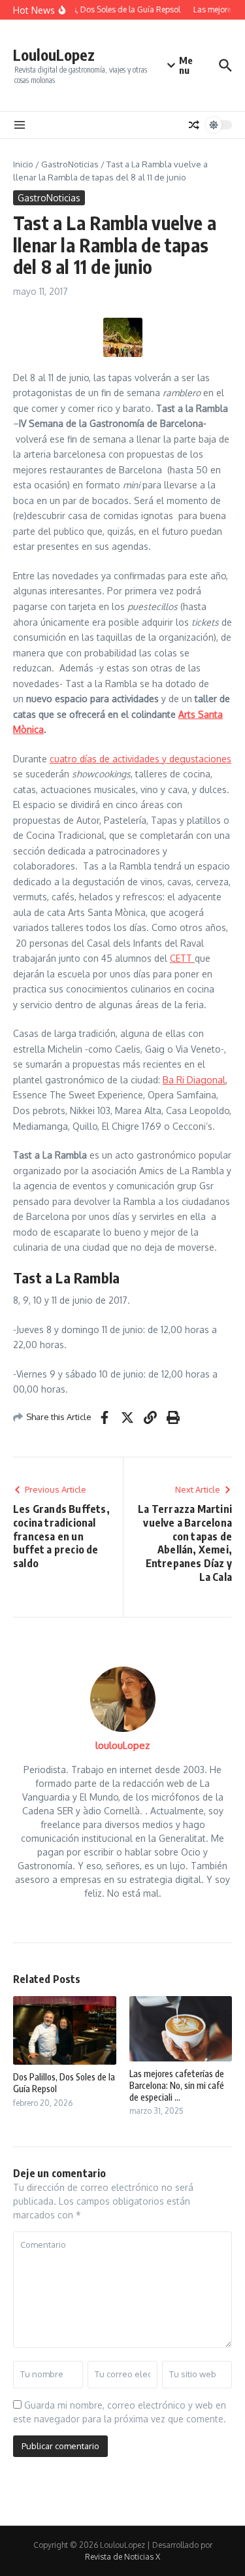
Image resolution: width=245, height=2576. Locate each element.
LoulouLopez (54, 55)
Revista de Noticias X (122, 2557)
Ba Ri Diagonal (194, 1080)
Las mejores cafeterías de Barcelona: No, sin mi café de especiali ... (177, 2085)
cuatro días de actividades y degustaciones (140, 759)
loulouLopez (122, 1745)
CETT (182, 958)
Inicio (23, 164)
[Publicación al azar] (194, 125)
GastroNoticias (70, 164)
